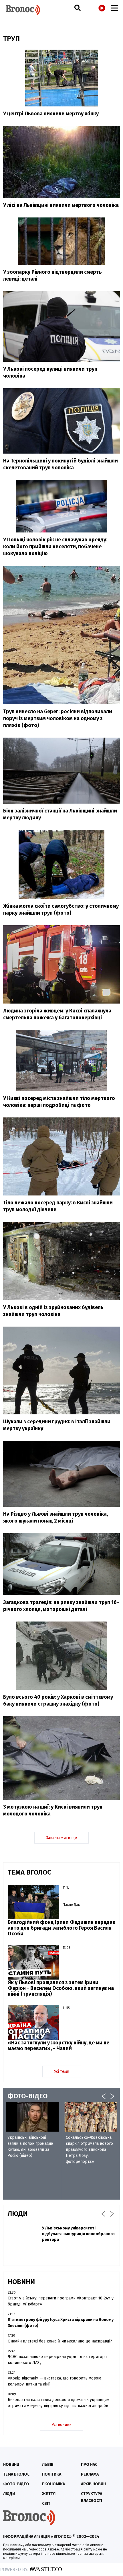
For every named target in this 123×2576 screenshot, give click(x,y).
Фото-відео (16, 2484)
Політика (52, 2474)
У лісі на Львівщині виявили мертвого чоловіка (61, 205)
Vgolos (23, 10)
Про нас (89, 2465)
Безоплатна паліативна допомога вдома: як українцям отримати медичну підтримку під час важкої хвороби (58, 2403)
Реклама (90, 2474)
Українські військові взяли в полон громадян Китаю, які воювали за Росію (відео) (30, 2147)
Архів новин (93, 2484)
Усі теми (62, 2072)
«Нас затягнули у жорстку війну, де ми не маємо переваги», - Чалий (58, 2046)
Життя (49, 2494)
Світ (46, 2504)
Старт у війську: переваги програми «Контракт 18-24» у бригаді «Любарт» (61, 2301)
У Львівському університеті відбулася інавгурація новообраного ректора (78, 2234)
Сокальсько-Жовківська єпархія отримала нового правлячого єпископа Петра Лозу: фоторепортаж (89, 2150)
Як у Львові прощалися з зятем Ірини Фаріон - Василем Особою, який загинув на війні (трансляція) (61, 1988)
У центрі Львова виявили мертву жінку (51, 114)
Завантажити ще (61, 1838)
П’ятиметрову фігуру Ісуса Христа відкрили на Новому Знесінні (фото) (61, 2323)
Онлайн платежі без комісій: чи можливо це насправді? (60, 2341)
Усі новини (62, 2425)
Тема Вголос (16, 2474)
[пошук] (78, 8)
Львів (48, 2465)
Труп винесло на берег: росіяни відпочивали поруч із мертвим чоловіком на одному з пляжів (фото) (58, 718)
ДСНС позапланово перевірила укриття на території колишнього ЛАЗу (57, 2360)
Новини (11, 2465)
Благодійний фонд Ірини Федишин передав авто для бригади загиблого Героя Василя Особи (61, 1928)
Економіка (53, 2484)
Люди (9, 2494)
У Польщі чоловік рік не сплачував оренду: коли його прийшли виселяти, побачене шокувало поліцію (55, 547)
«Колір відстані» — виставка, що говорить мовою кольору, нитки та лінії (54, 2381)
